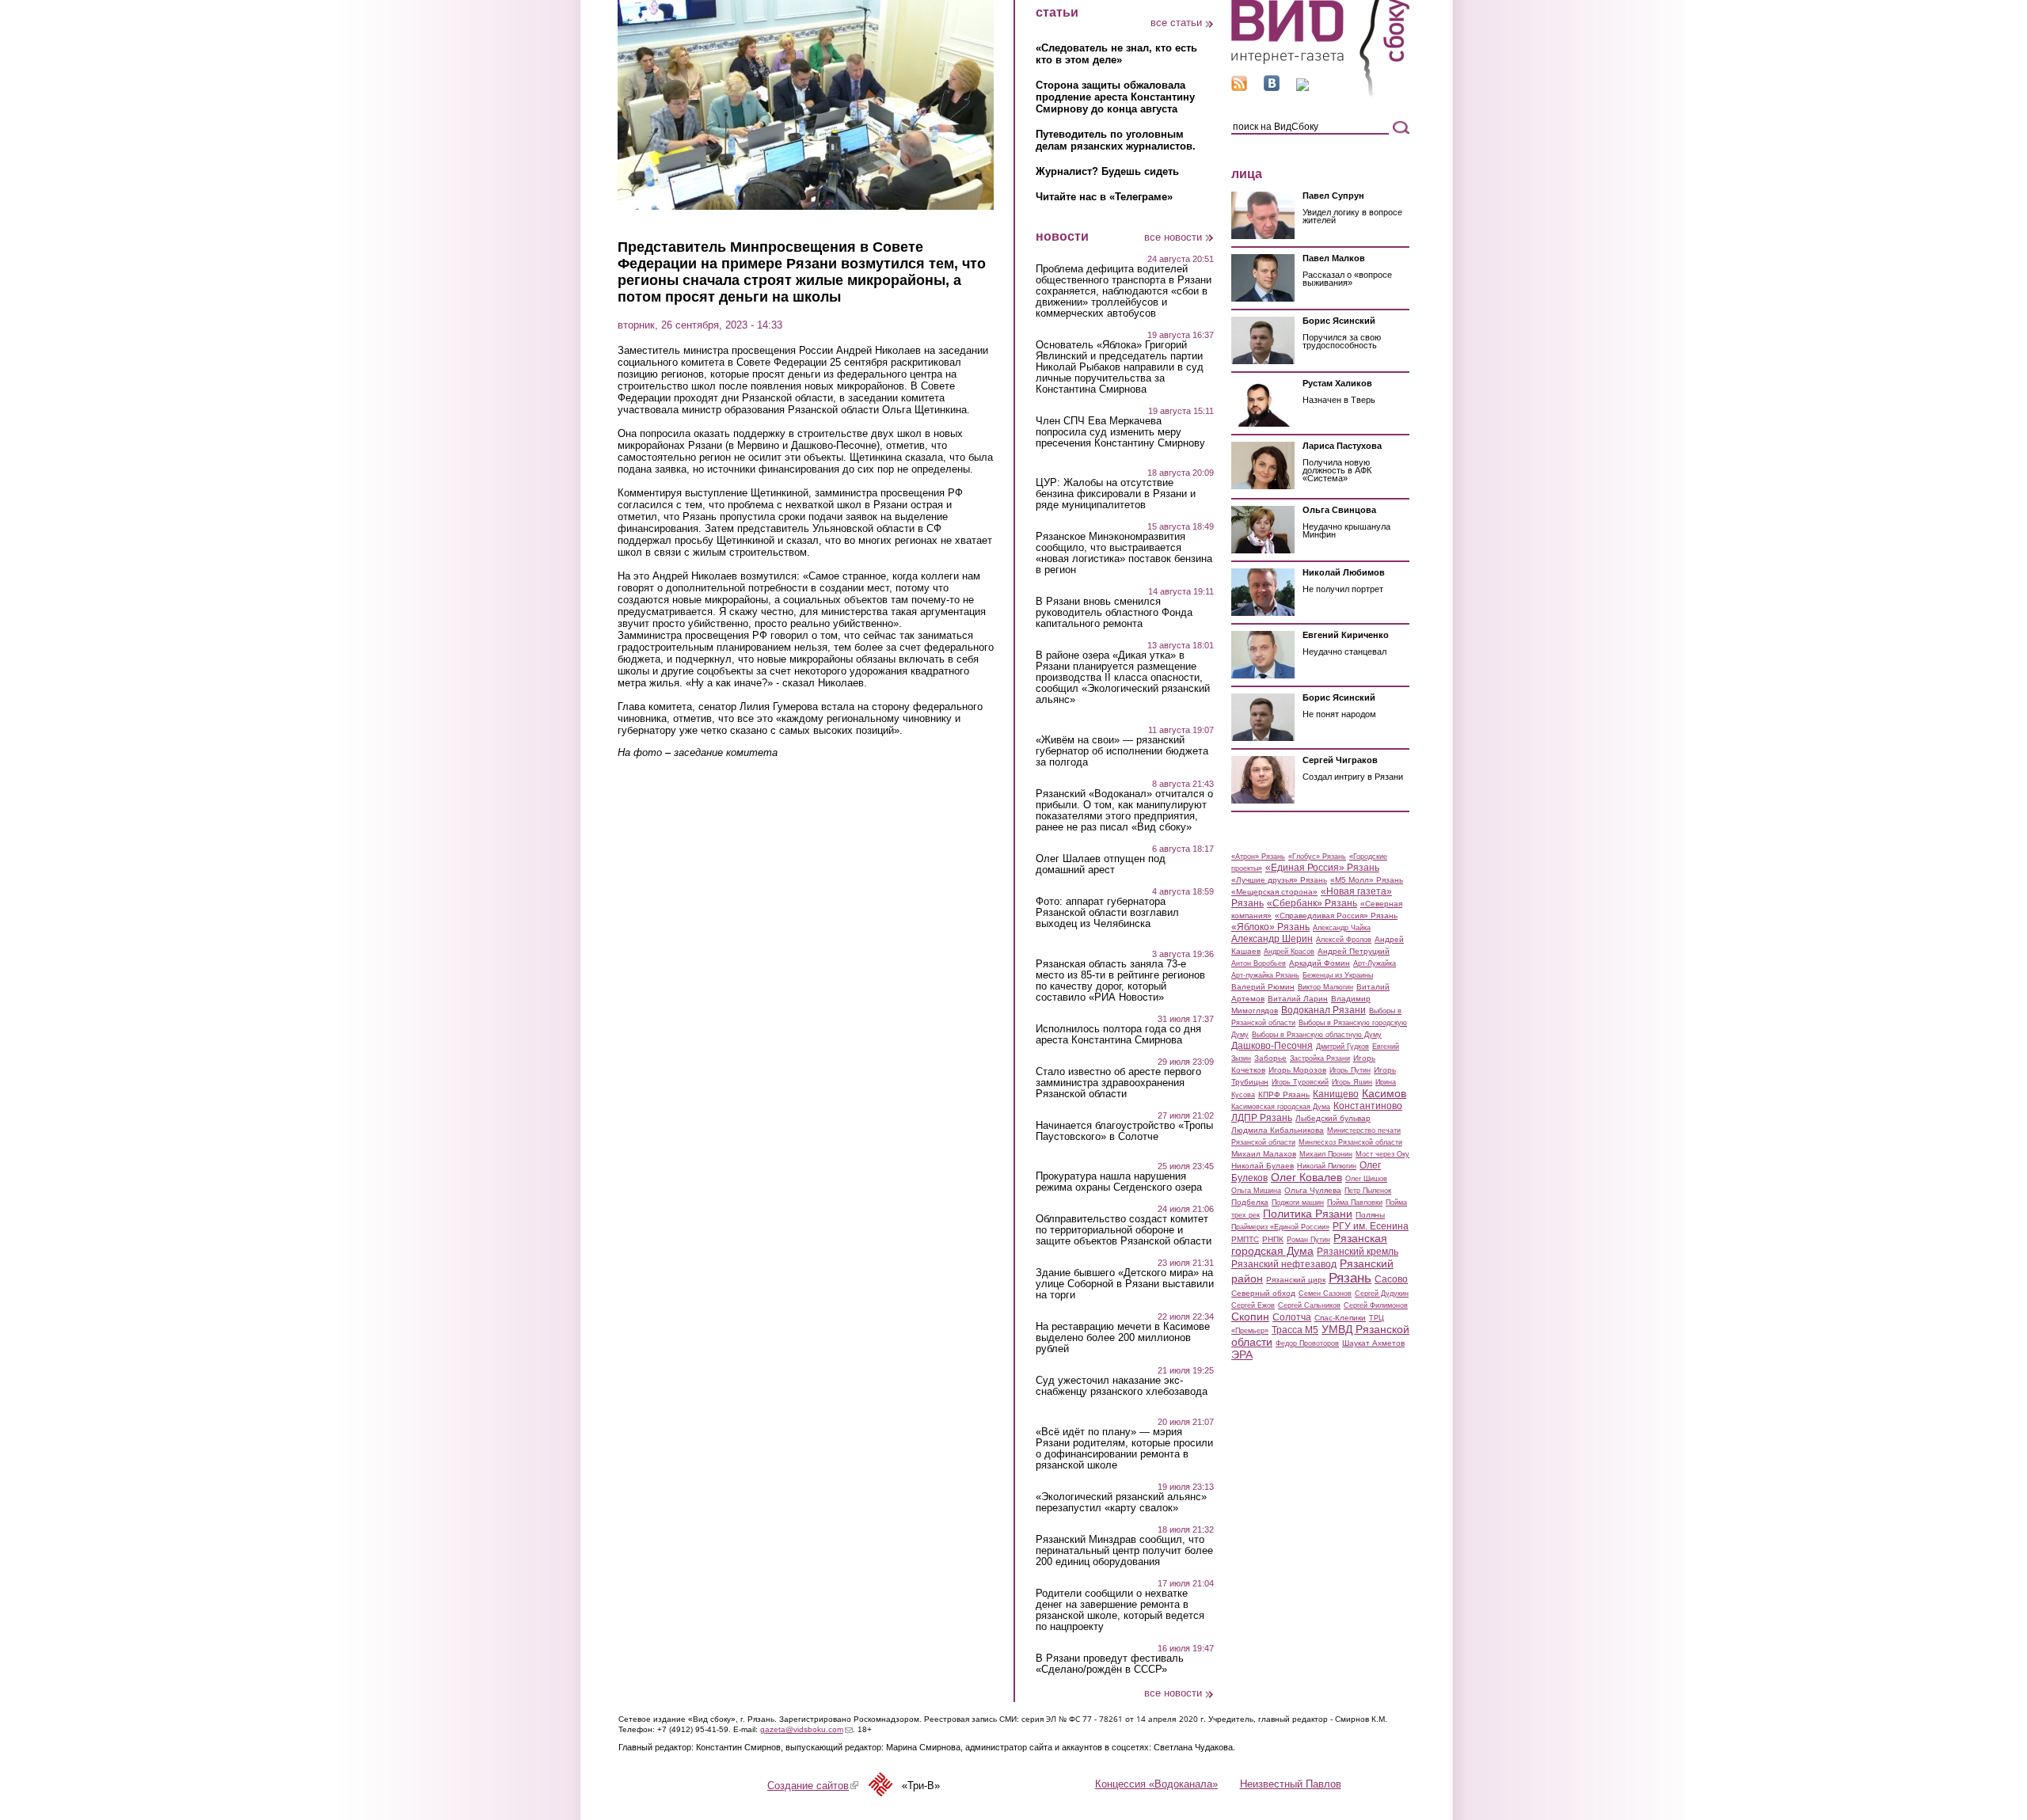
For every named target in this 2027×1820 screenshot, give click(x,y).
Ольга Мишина (1256, 1191)
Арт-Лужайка (1375, 963)
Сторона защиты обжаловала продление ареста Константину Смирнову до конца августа (1115, 97)
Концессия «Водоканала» (1156, 1784)
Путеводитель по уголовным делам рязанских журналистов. (1116, 140)
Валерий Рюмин (1263, 987)
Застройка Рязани (1320, 1058)
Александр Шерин (1272, 939)
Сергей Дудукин (1382, 1294)
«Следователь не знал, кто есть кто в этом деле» (1116, 54)
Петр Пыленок (1368, 1191)
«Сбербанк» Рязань (1312, 903)
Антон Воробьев (1259, 963)
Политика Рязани (1308, 1214)
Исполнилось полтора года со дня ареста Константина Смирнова (1118, 1035)
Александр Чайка (1342, 928)
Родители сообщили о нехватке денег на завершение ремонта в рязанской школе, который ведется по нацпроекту (1120, 1610)
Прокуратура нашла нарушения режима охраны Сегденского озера (1119, 1182)
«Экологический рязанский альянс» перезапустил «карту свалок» (1121, 1503)
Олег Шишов (1366, 1179)
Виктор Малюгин (1325, 987)
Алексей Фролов (1344, 940)
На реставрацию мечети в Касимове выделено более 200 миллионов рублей (1123, 1338)
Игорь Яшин (1352, 1082)
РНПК (1273, 1239)
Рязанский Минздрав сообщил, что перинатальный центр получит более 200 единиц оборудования (1124, 1551)
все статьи (1176, 23)
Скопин (1250, 1317)
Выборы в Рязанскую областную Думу (1317, 1035)
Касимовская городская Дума (1281, 1107)
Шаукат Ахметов (1373, 1343)
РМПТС (1245, 1239)
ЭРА (1242, 1355)
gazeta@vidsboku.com (806, 1729)
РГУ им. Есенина (1371, 1226)
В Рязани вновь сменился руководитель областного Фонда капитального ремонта (1114, 613)
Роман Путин (1308, 1240)
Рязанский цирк (1296, 1280)
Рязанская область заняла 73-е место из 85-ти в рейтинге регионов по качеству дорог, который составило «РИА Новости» (1120, 981)
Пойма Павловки (1355, 1203)
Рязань (1350, 1278)
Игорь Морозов (1297, 1070)
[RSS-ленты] (1239, 87)
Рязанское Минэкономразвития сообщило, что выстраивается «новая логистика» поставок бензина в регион (1124, 553)
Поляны (1370, 1215)
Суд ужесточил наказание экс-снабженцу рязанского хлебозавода (1122, 1386)
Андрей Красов (1289, 952)
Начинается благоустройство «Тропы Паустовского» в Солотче (1124, 1131)
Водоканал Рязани (1323, 1010)
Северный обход (1263, 1293)
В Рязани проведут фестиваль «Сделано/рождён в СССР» (1110, 1664)
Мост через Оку (1382, 1154)
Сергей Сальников (1309, 1305)
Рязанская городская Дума (1309, 1244)
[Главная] (1320, 94)
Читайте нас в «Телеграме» (1104, 197)
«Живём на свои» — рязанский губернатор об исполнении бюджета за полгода (1122, 751)
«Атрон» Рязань (1258, 857)
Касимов (1384, 1093)
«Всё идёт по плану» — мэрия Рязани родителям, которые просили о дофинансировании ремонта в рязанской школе (1124, 1449)
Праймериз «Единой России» (1280, 1227)
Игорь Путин (1350, 1070)
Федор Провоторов (1307, 1343)
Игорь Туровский (1300, 1082)
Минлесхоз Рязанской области (1350, 1142)
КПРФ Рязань (1284, 1094)
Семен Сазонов (1325, 1294)
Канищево (1336, 1094)
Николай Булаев (1263, 1166)
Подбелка (1250, 1202)
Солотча (1292, 1317)
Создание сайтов (813, 1786)
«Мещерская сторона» (1274, 892)
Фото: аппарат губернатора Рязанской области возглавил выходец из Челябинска (1107, 913)
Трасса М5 (1295, 1330)
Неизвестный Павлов (1291, 1784)
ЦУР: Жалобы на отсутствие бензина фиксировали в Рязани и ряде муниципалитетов (1116, 494)
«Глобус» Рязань (1317, 857)
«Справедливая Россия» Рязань (1336, 916)
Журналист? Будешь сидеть (1107, 171)
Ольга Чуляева (1313, 1190)
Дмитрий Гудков (1342, 1047)
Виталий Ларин (1298, 999)
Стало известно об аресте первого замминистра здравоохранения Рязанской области (1118, 1083)
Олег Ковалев (1306, 1177)
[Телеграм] (1303, 87)
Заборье (1270, 1058)
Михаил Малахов (1264, 1154)
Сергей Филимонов (1376, 1305)
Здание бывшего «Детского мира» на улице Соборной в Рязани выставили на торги (1125, 1284)
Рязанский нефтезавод (1284, 1264)
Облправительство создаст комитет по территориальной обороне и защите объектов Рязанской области (1124, 1230)
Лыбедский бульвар (1333, 1118)
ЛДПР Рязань (1262, 1118)
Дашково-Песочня (1272, 1046)
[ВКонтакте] (1272, 87)
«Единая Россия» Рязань (1322, 868)
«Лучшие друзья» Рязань (1279, 880)
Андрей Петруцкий (1354, 951)
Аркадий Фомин (1320, 963)
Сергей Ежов (1253, 1305)
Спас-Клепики (1340, 1318)
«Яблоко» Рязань (1270, 927)
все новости (1173, 237)
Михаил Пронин (1326, 1154)
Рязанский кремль (1358, 1252)
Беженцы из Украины (1338, 975)
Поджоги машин (1298, 1203)
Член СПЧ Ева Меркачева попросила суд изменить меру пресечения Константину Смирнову (1120, 432)
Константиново (1368, 1106)
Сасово (1391, 1279)
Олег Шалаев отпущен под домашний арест (1101, 864)
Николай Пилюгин (1327, 1166)
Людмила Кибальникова (1278, 1130)
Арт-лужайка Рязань (1265, 975)
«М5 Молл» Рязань (1367, 880)
